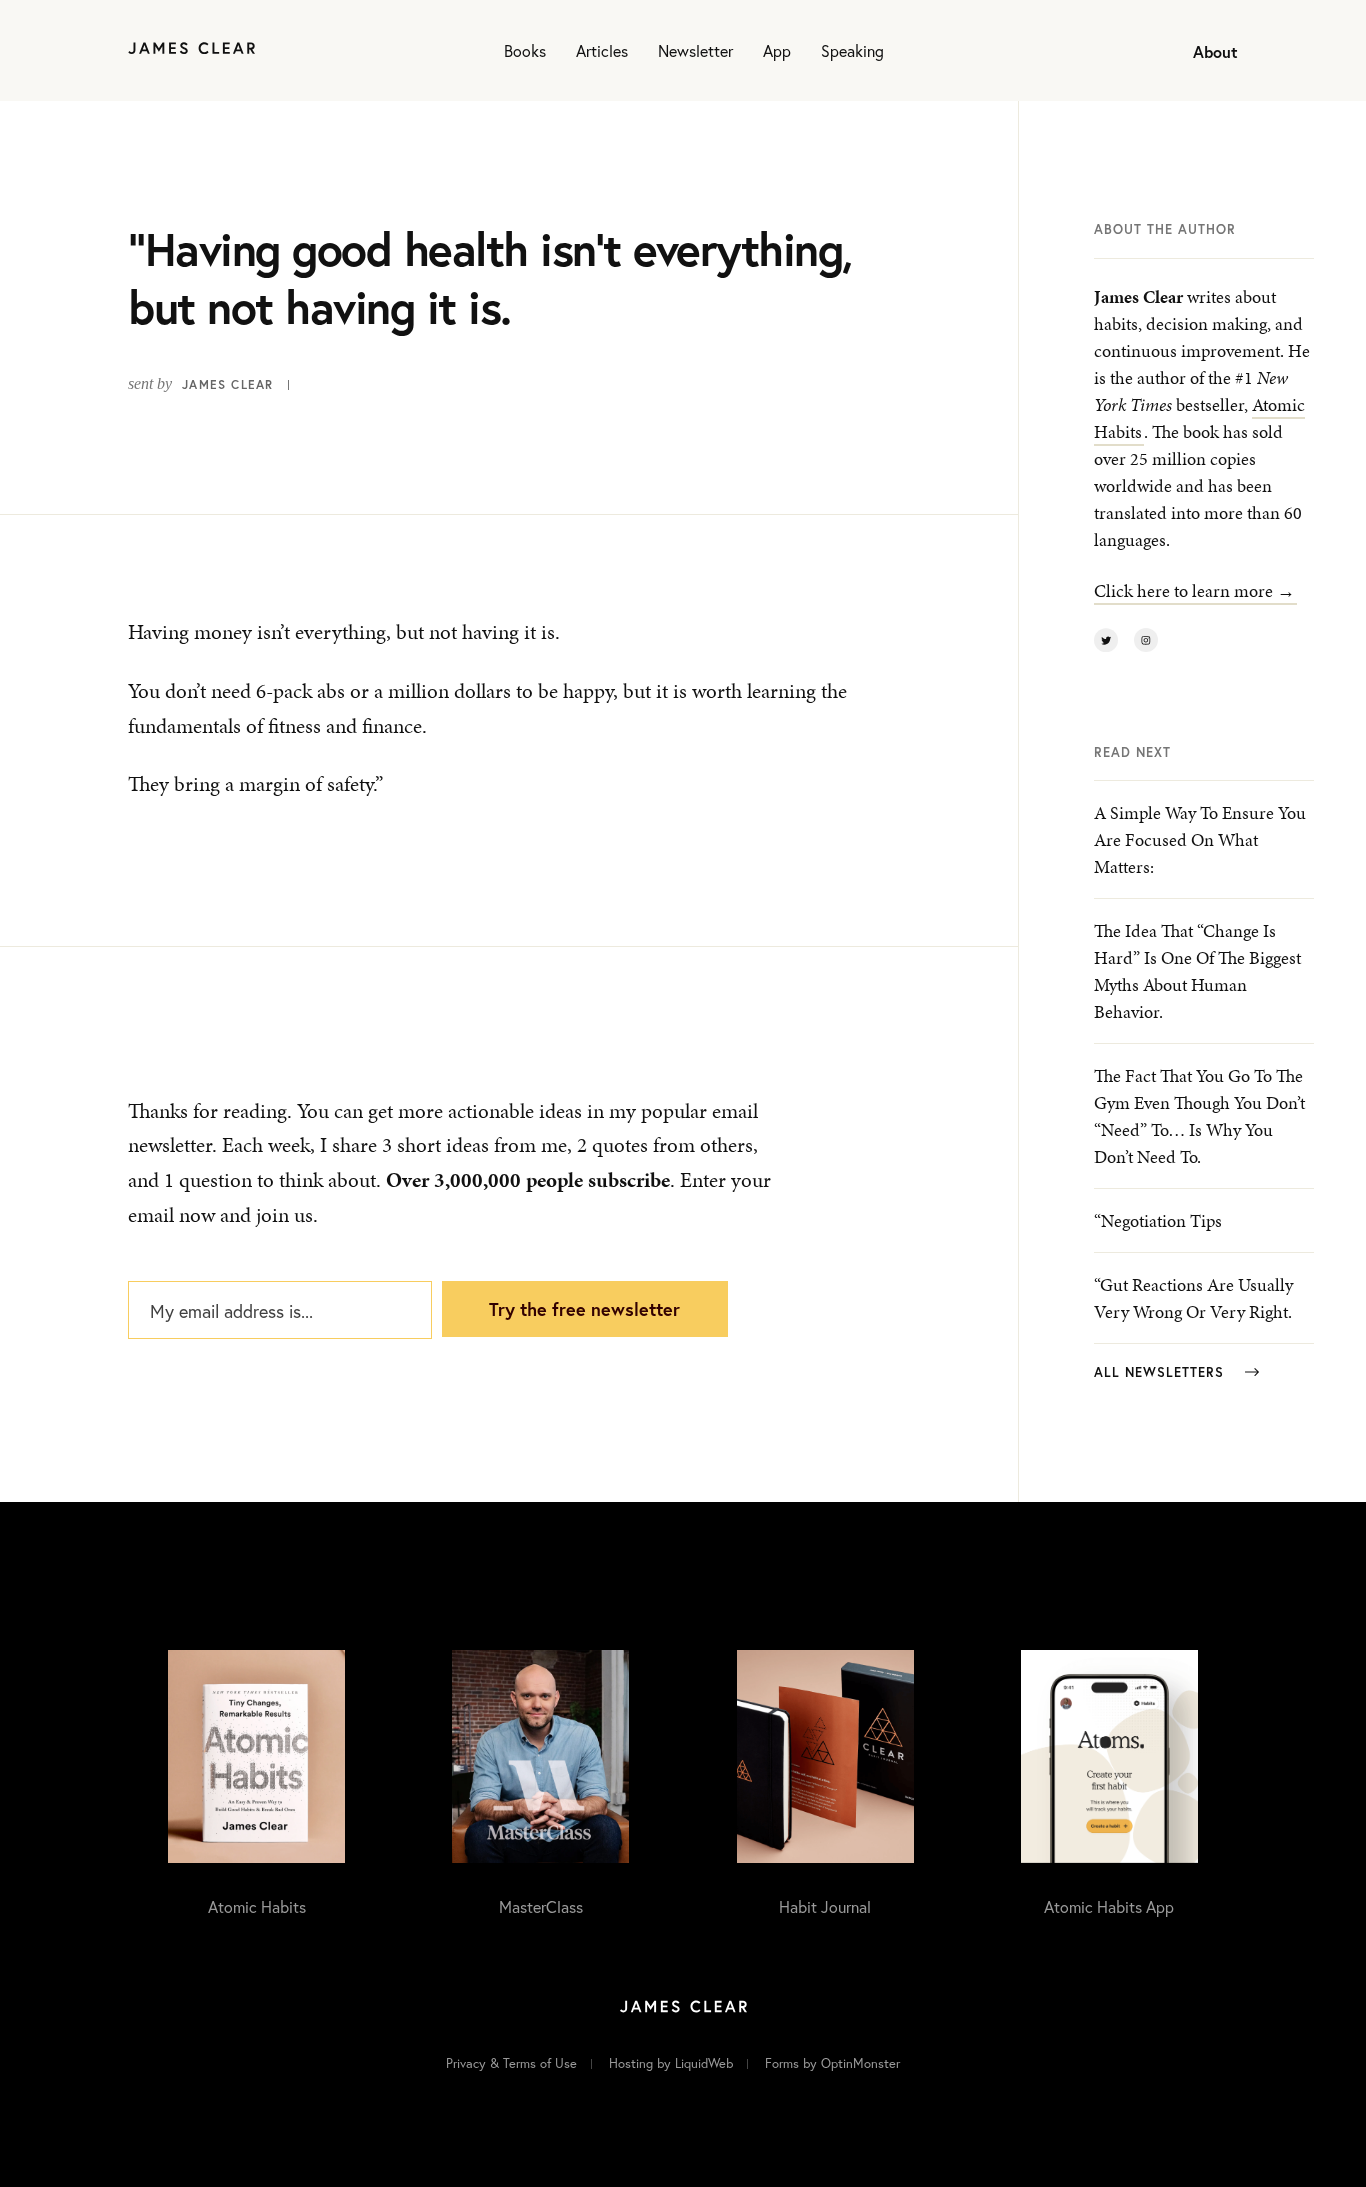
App (777, 50)
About (1215, 51)
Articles (602, 50)
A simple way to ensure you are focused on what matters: (1200, 839)
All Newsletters (1161, 1372)
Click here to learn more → (1194, 590)
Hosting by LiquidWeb (671, 2063)
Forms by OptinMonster (832, 2063)
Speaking (852, 50)
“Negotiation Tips (1158, 1220)
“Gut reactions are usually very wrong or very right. (1193, 1298)
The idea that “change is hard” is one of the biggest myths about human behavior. (1197, 971)
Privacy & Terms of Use (511, 2063)
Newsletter (695, 50)
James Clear (227, 384)
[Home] (191, 50)
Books (525, 50)
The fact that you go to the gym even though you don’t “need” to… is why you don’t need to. (1199, 1116)
